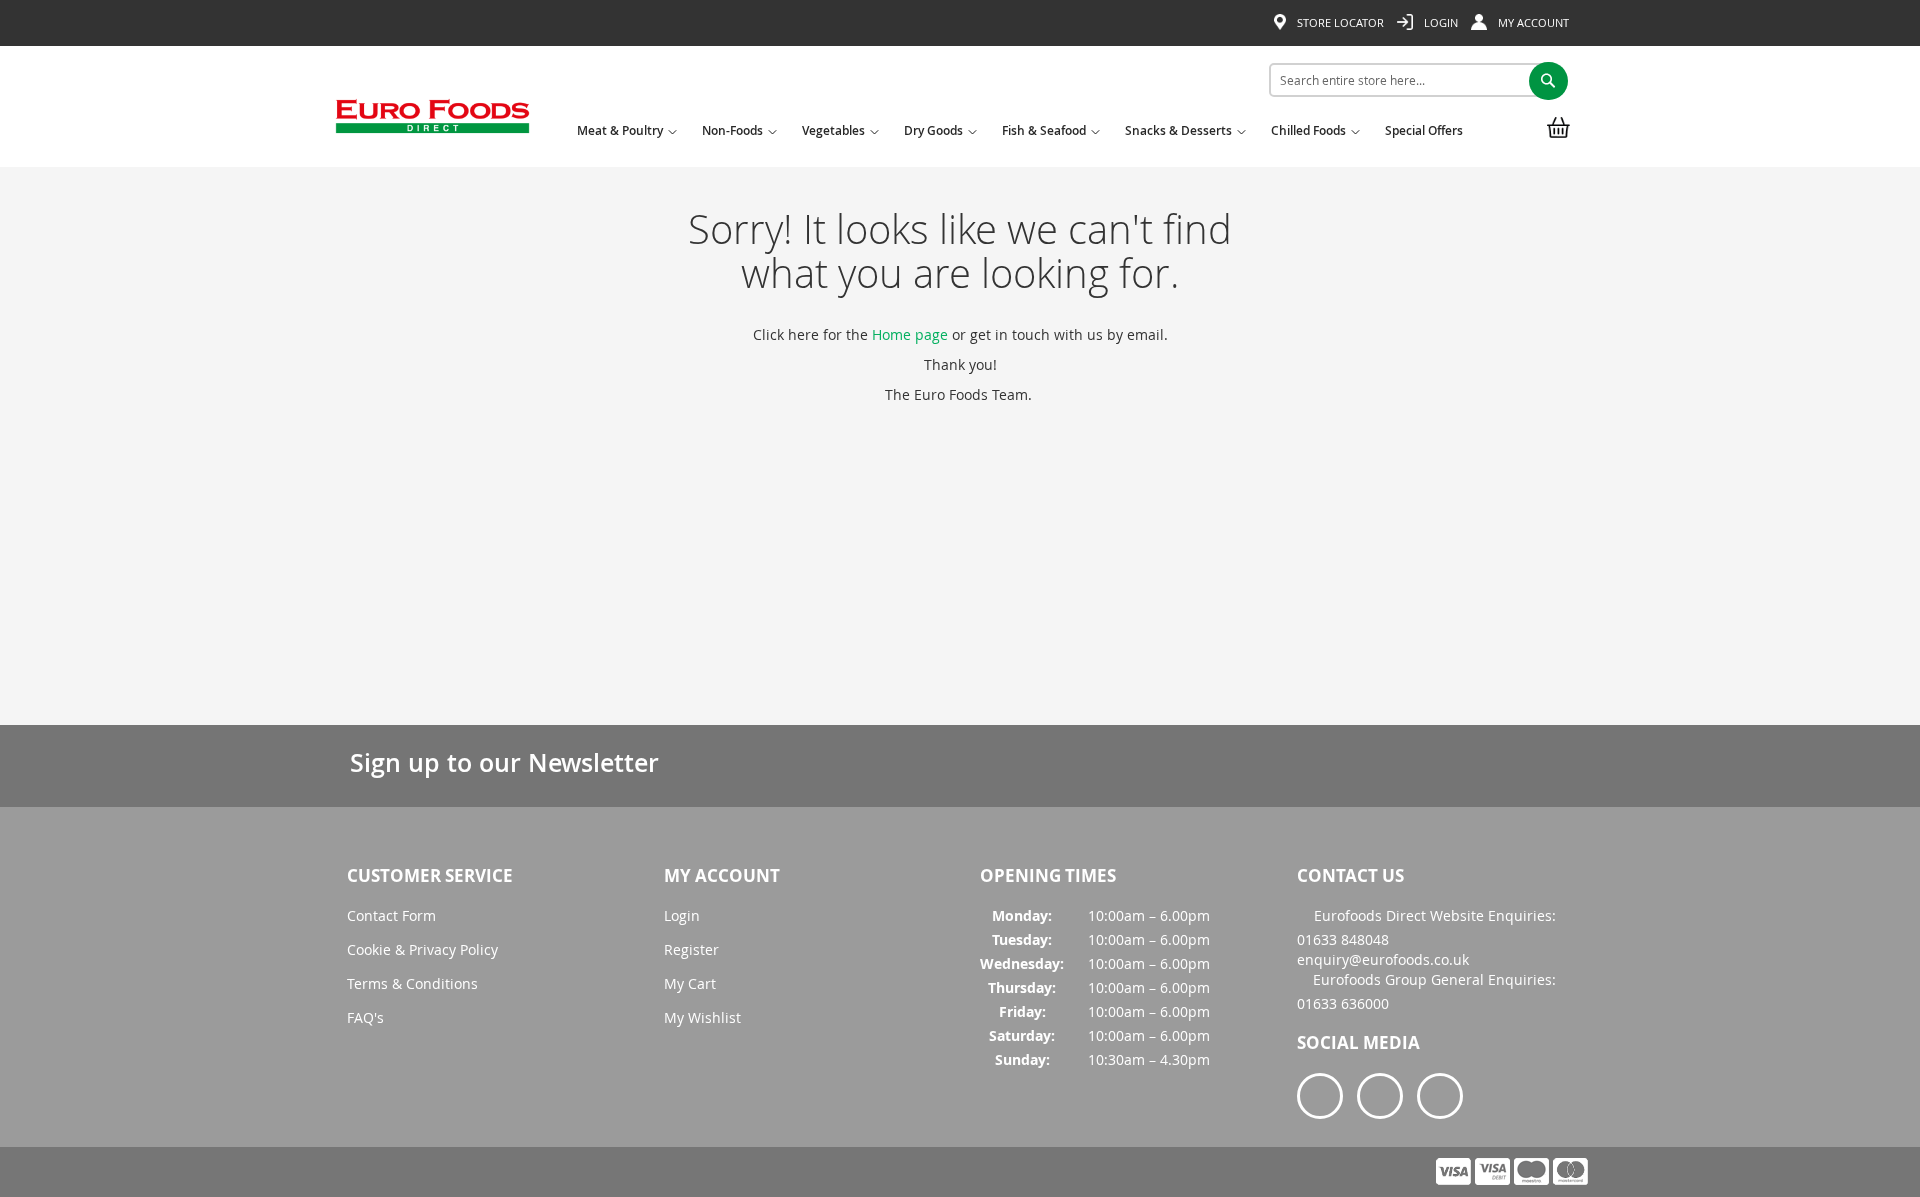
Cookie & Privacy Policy (422, 949)
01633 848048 (1343, 939)
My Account (1532, 22)
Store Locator (1339, 22)
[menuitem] (624, 137)
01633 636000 (1343, 1003)
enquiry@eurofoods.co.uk (1383, 959)
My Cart (690, 983)
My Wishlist (702, 1017)
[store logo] (432, 123)
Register (691, 949)
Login (1439, 22)
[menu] (1024, 134)
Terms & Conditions (412, 983)
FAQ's (365, 1017)
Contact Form (391, 915)
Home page (910, 334)
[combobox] (1411, 80)
